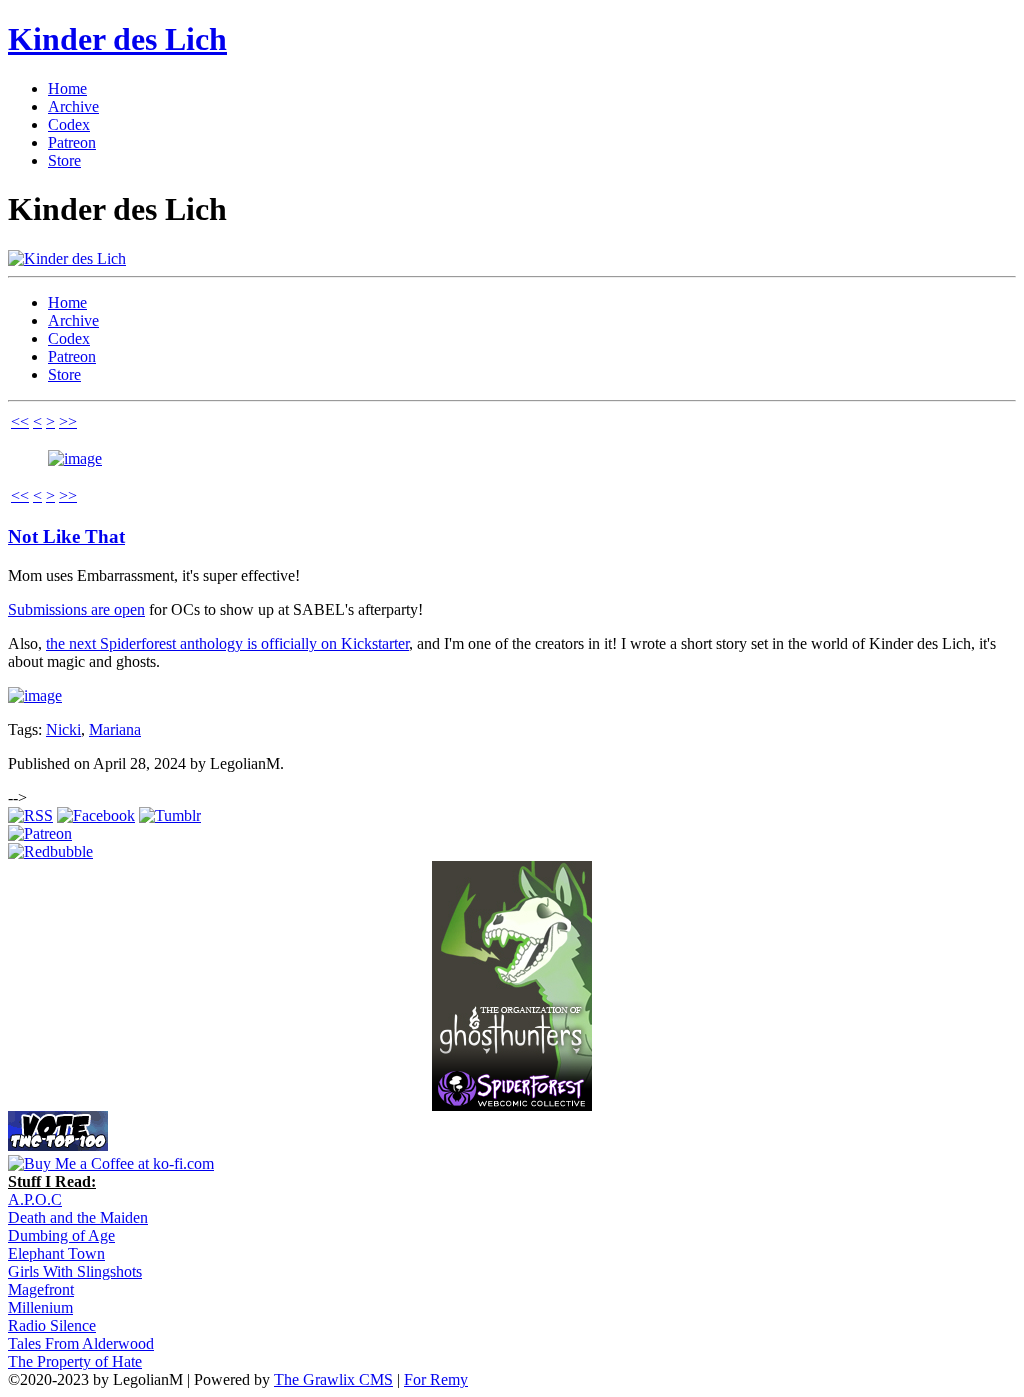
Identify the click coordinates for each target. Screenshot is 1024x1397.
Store (64, 160)
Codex (69, 124)
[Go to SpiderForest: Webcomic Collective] (512, 1090)
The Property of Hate (75, 1361)
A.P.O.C (35, 1199)
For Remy (436, 1379)
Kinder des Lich (117, 39)
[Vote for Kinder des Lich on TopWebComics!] (58, 1145)
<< (20, 421)
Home (67, 88)
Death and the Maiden (78, 1217)
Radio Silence (52, 1325)
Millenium (40, 1307)
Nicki (63, 729)
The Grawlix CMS (333, 1379)
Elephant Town (56, 1253)
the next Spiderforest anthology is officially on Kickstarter (227, 643)
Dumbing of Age (61, 1235)
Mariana (115, 729)
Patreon (72, 142)
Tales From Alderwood (81, 1343)
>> (68, 421)
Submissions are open (76, 609)
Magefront (41, 1289)
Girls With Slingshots (75, 1271)
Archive (73, 106)
